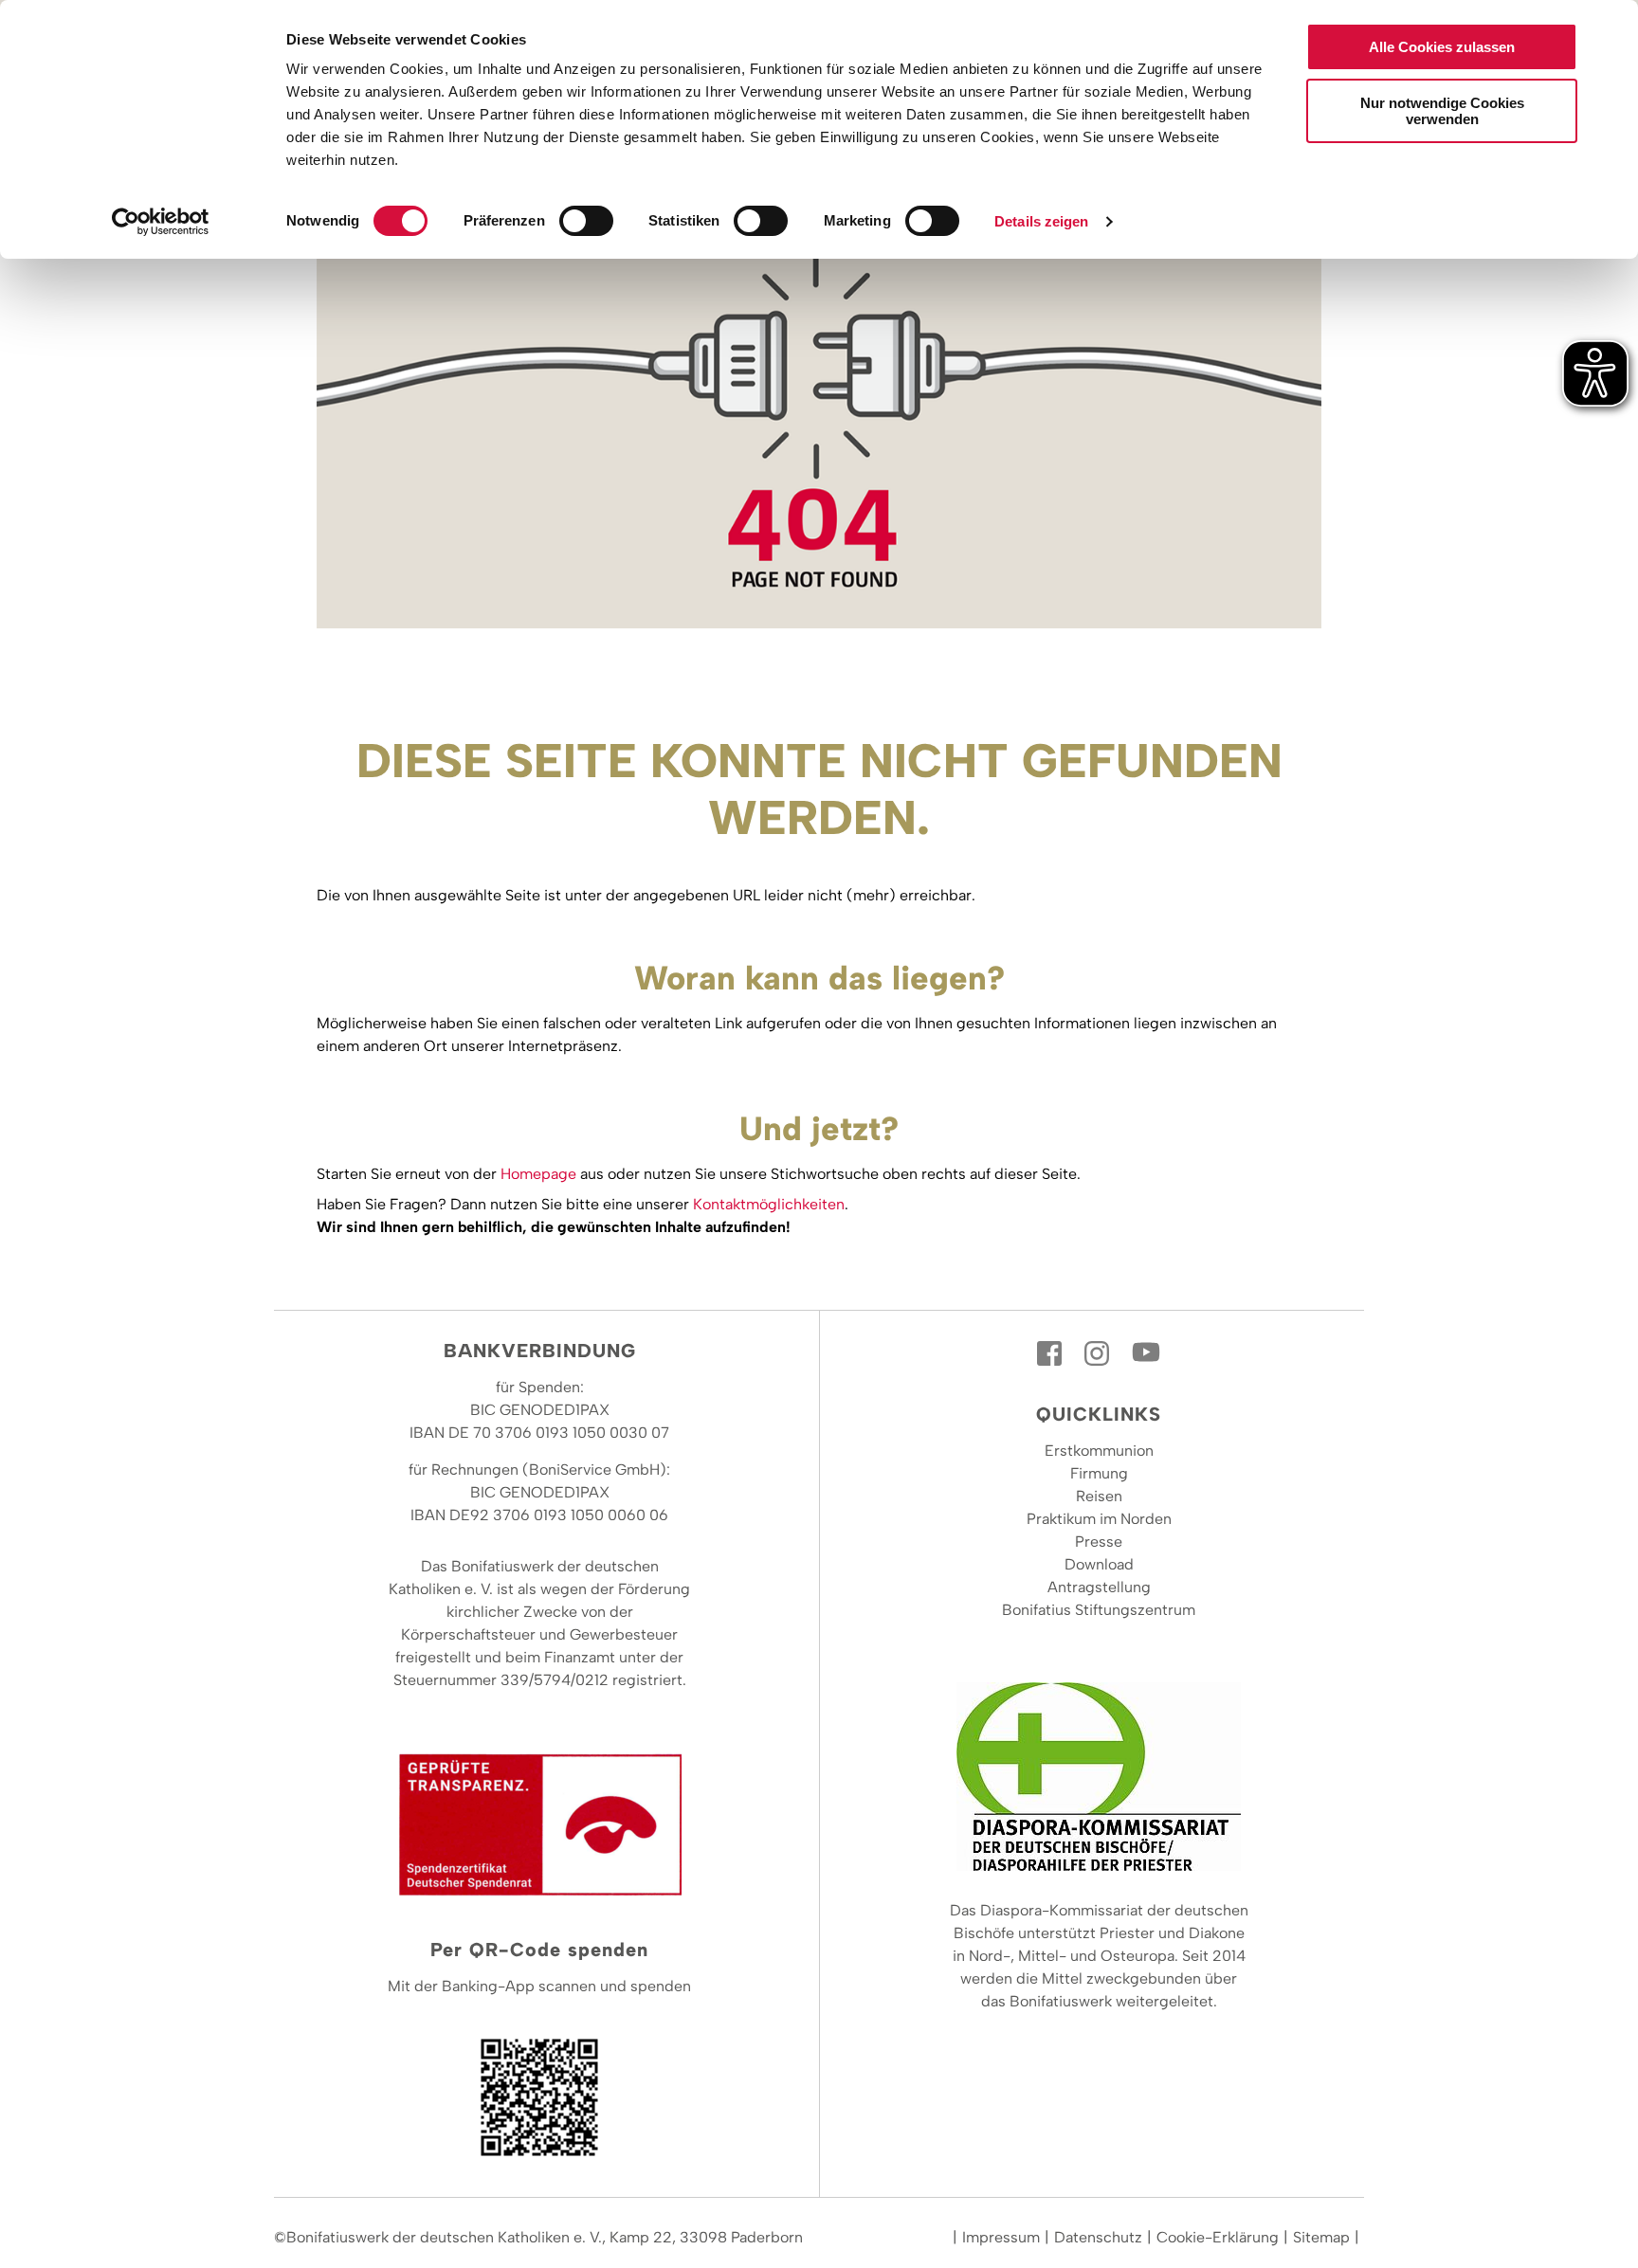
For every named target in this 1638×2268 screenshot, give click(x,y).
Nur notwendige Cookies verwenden (1442, 111)
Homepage (538, 1174)
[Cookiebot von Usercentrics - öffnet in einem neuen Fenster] (161, 222)
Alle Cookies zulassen (1442, 47)
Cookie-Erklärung (1218, 2237)
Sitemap (1321, 2237)
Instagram (1099, 1353)
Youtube (1146, 1353)
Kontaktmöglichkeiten (769, 1204)
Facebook (1051, 1353)
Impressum (1001, 2237)
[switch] (586, 221)
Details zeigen (1041, 221)
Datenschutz (1098, 2237)
